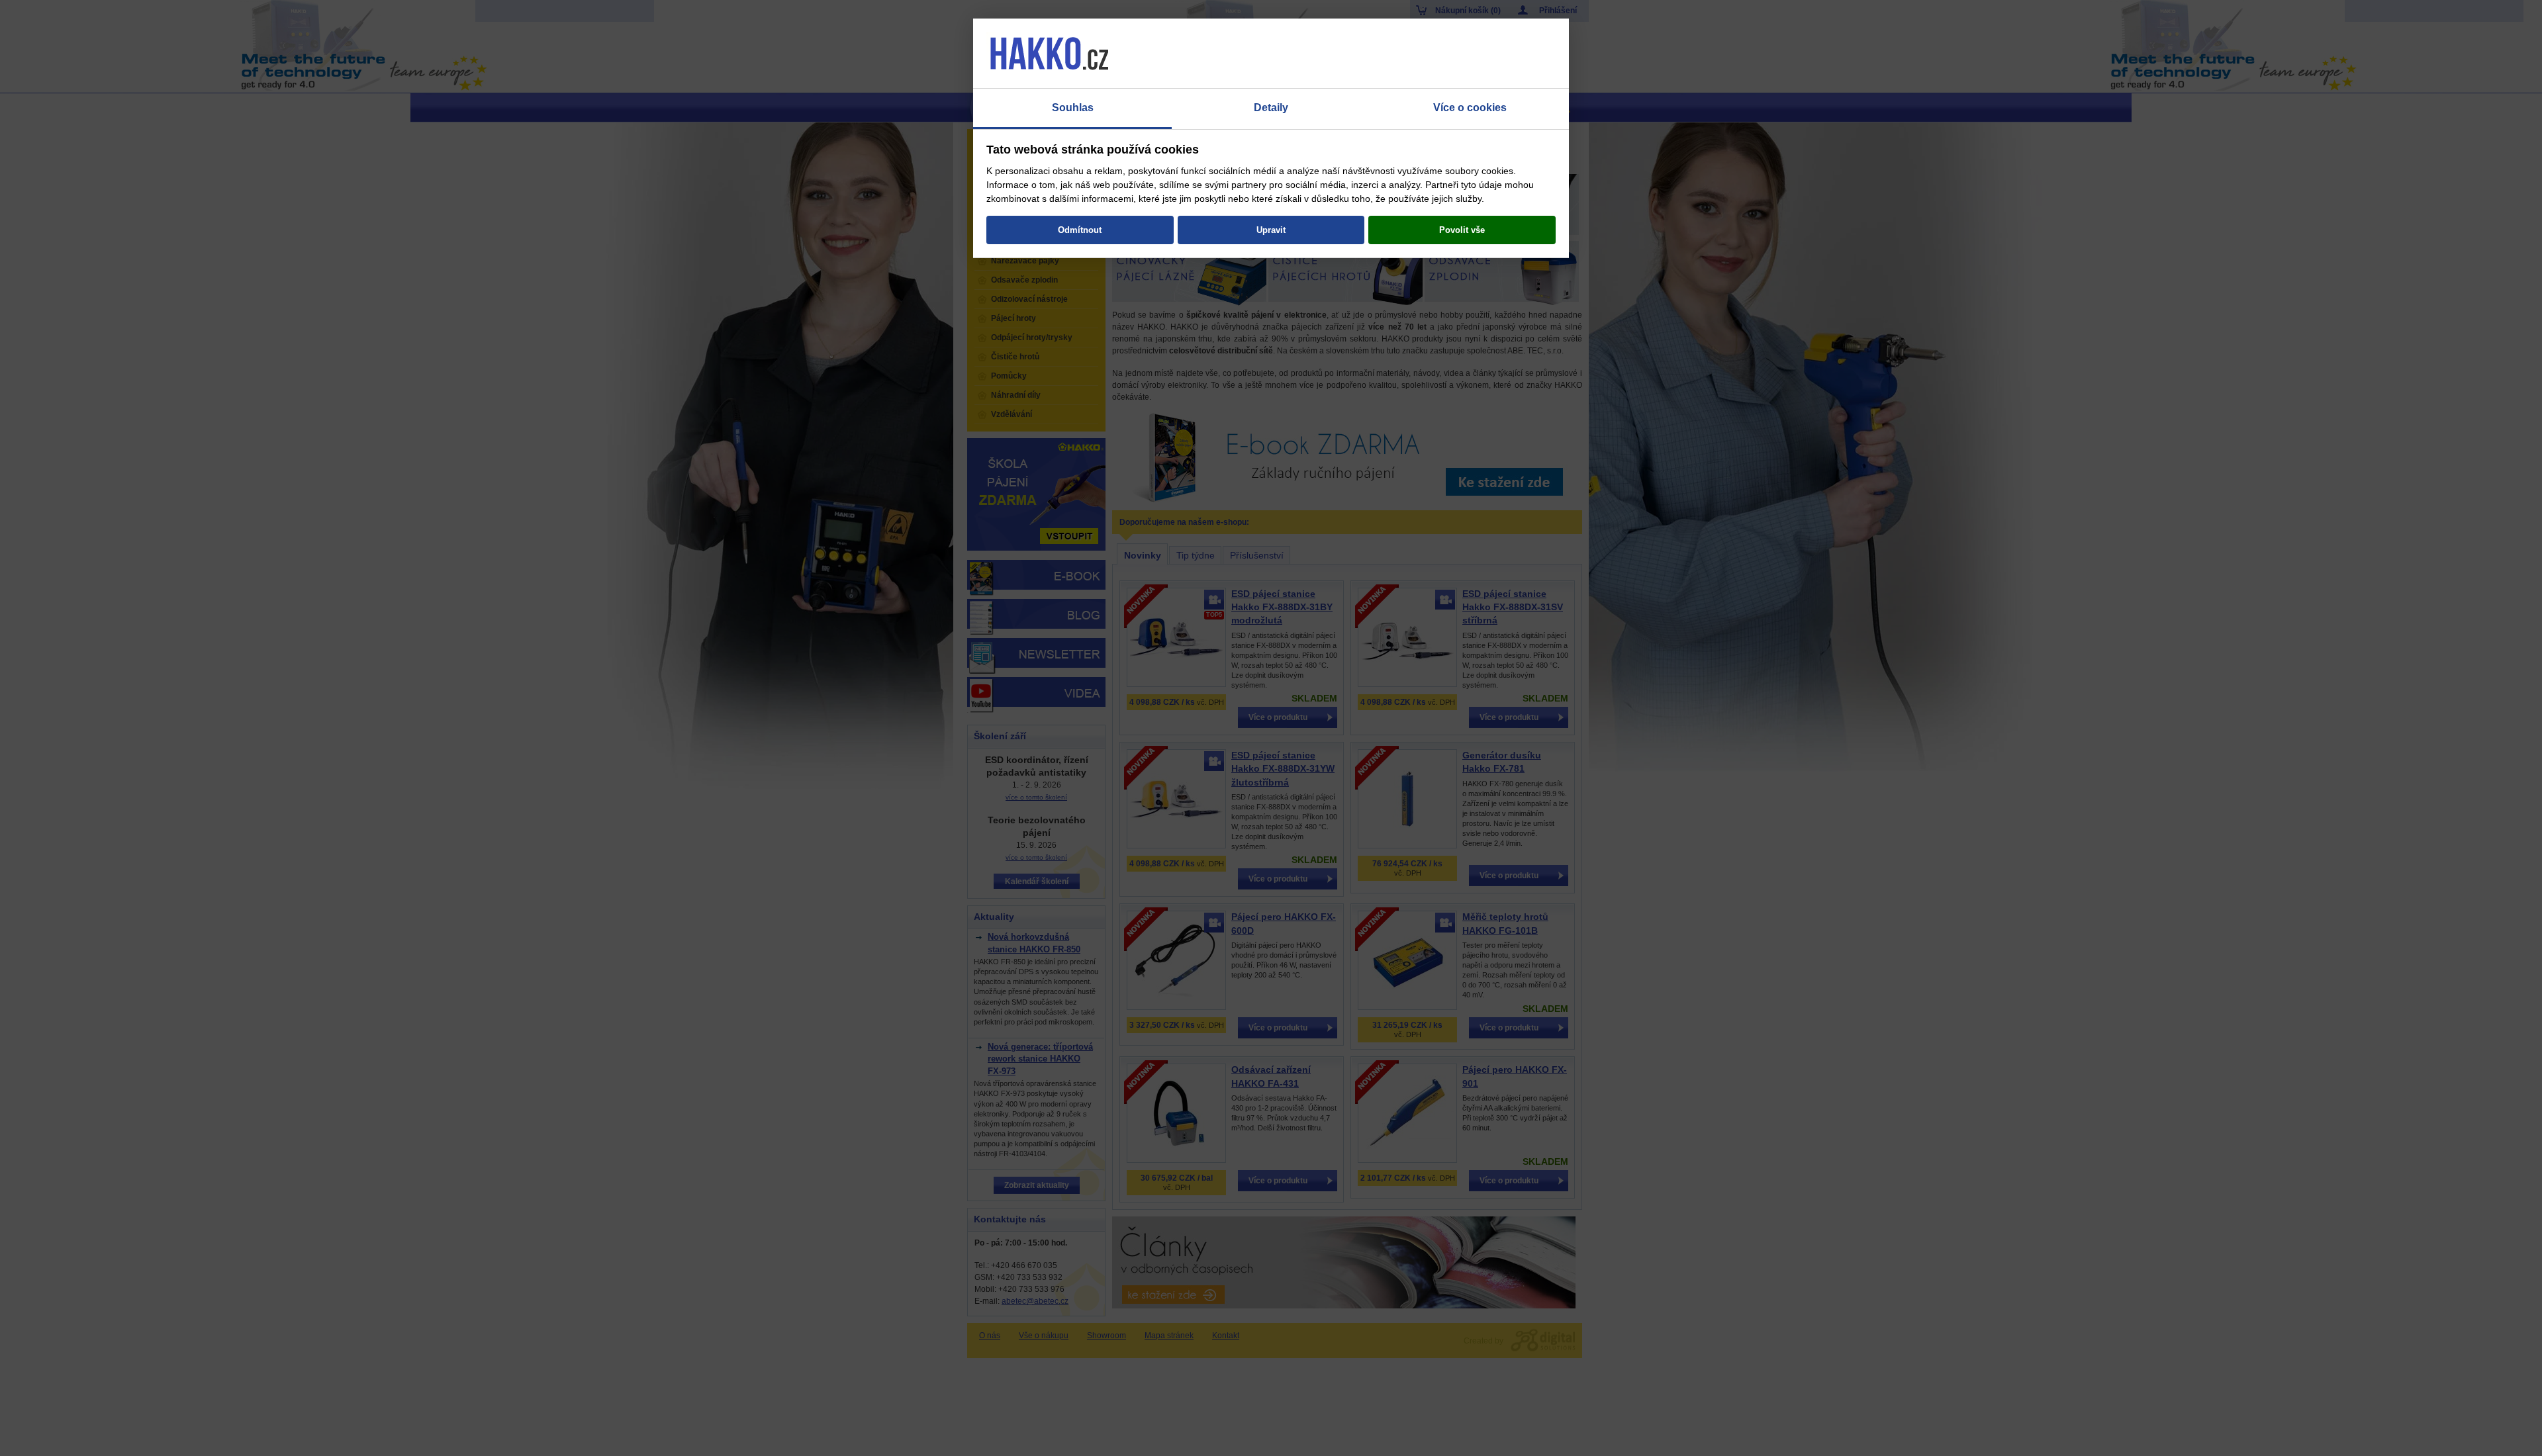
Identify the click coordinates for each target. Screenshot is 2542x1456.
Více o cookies (1470, 108)
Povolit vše (1462, 230)
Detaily (1271, 108)
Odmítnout (1080, 230)
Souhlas (1073, 108)
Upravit (1271, 230)
